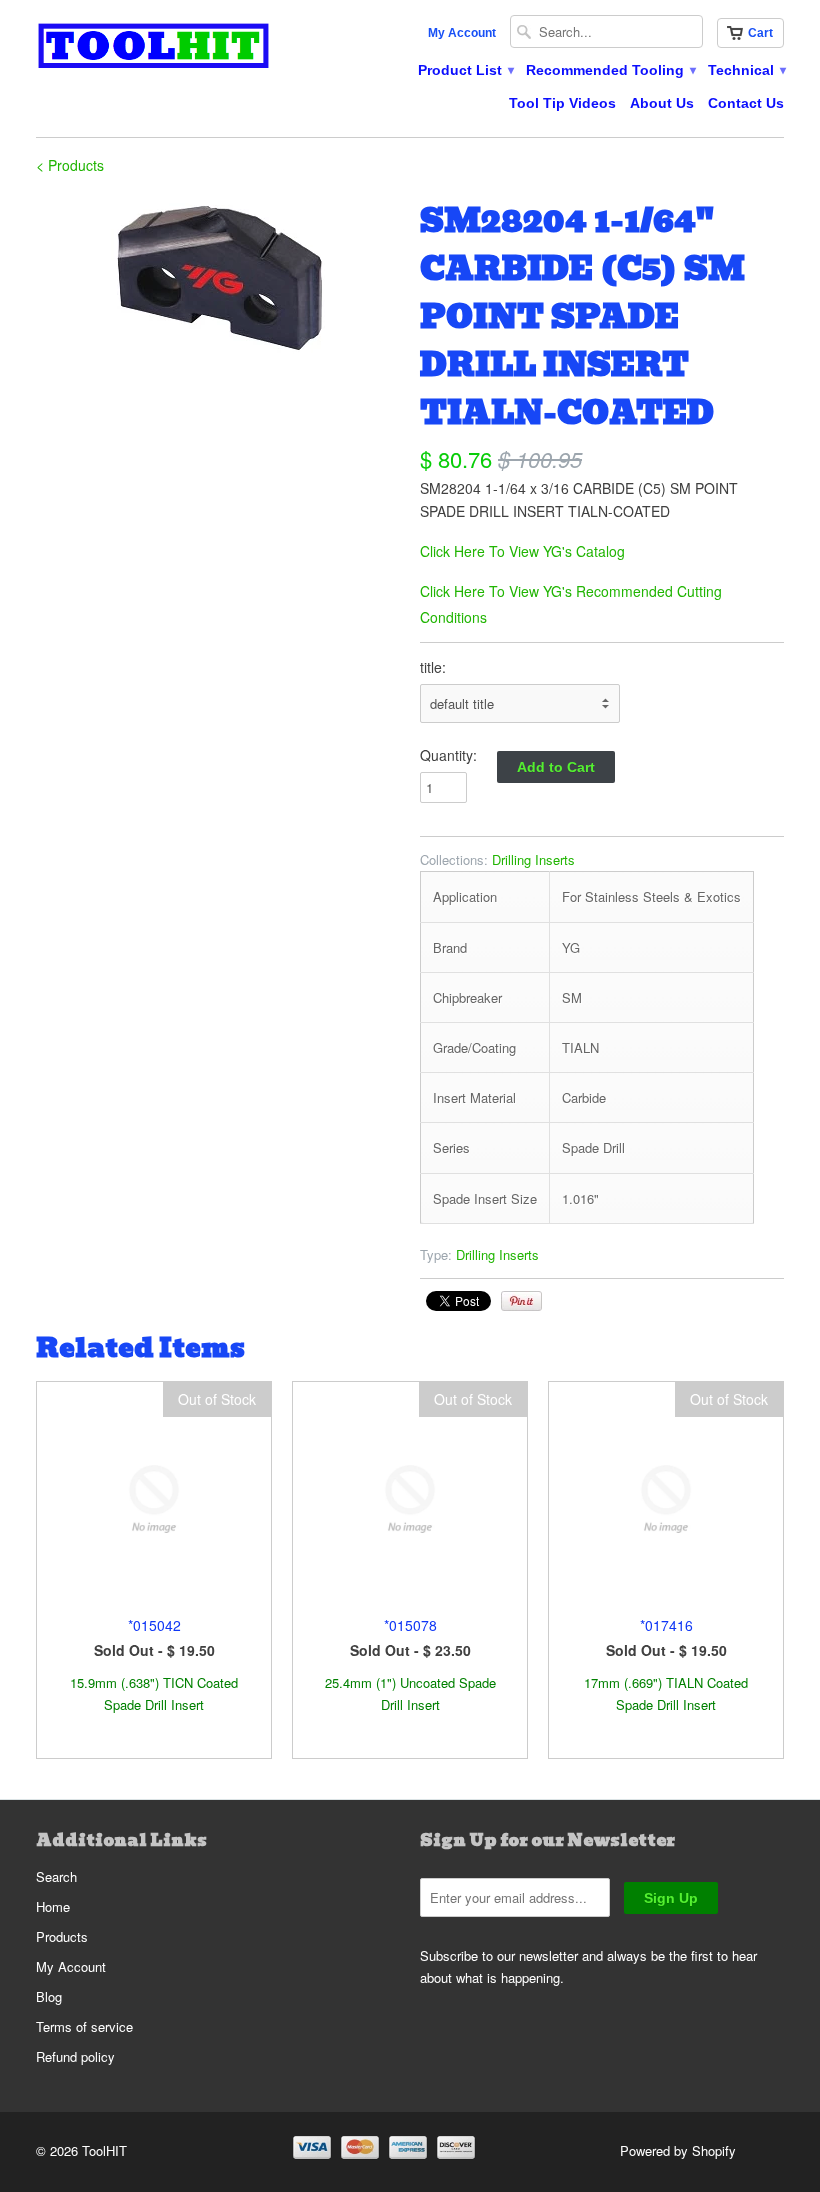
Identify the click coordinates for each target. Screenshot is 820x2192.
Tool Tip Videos (562, 103)
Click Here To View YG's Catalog (522, 551)
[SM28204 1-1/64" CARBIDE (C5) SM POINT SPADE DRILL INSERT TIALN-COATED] (218, 276)
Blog (49, 1996)
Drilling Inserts (533, 859)
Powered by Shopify (678, 2150)
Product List (465, 70)
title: (433, 667)
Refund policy (75, 2056)
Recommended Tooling (610, 70)
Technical (746, 70)
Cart (760, 33)
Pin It (521, 1301)
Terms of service (84, 2026)
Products (62, 1936)
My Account (462, 33)
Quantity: (448, 755)
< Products (70, 165)
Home (53, 1906)
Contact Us (746, 103)
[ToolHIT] (154, 48)
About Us (662, 103)
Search (56, 1876)
